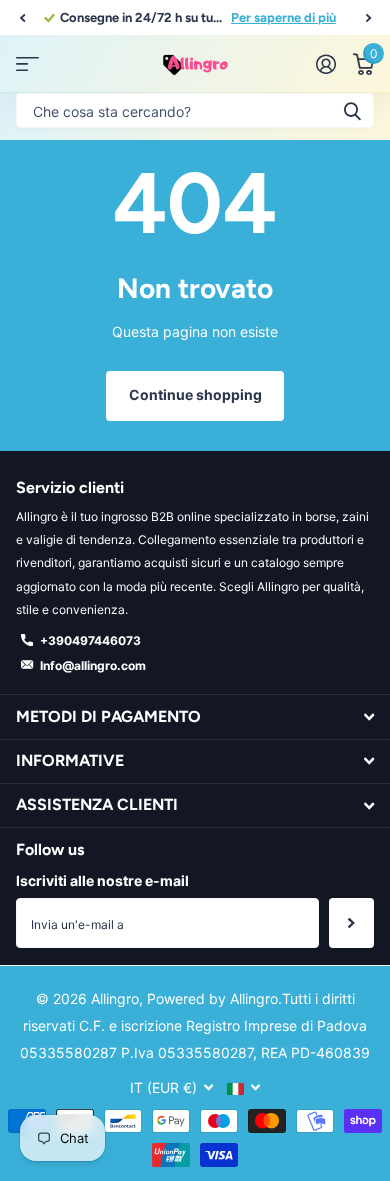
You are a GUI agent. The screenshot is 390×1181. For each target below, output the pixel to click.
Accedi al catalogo (27, 64)
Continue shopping (195, 394)
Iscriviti (351, 923)
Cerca (352, 110)
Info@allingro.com (93, 665)
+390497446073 (90, 640)
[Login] (325, 64)
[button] (22, 18)
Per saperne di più (283, 17)
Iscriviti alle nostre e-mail (102, 880)
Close (195, 716)
